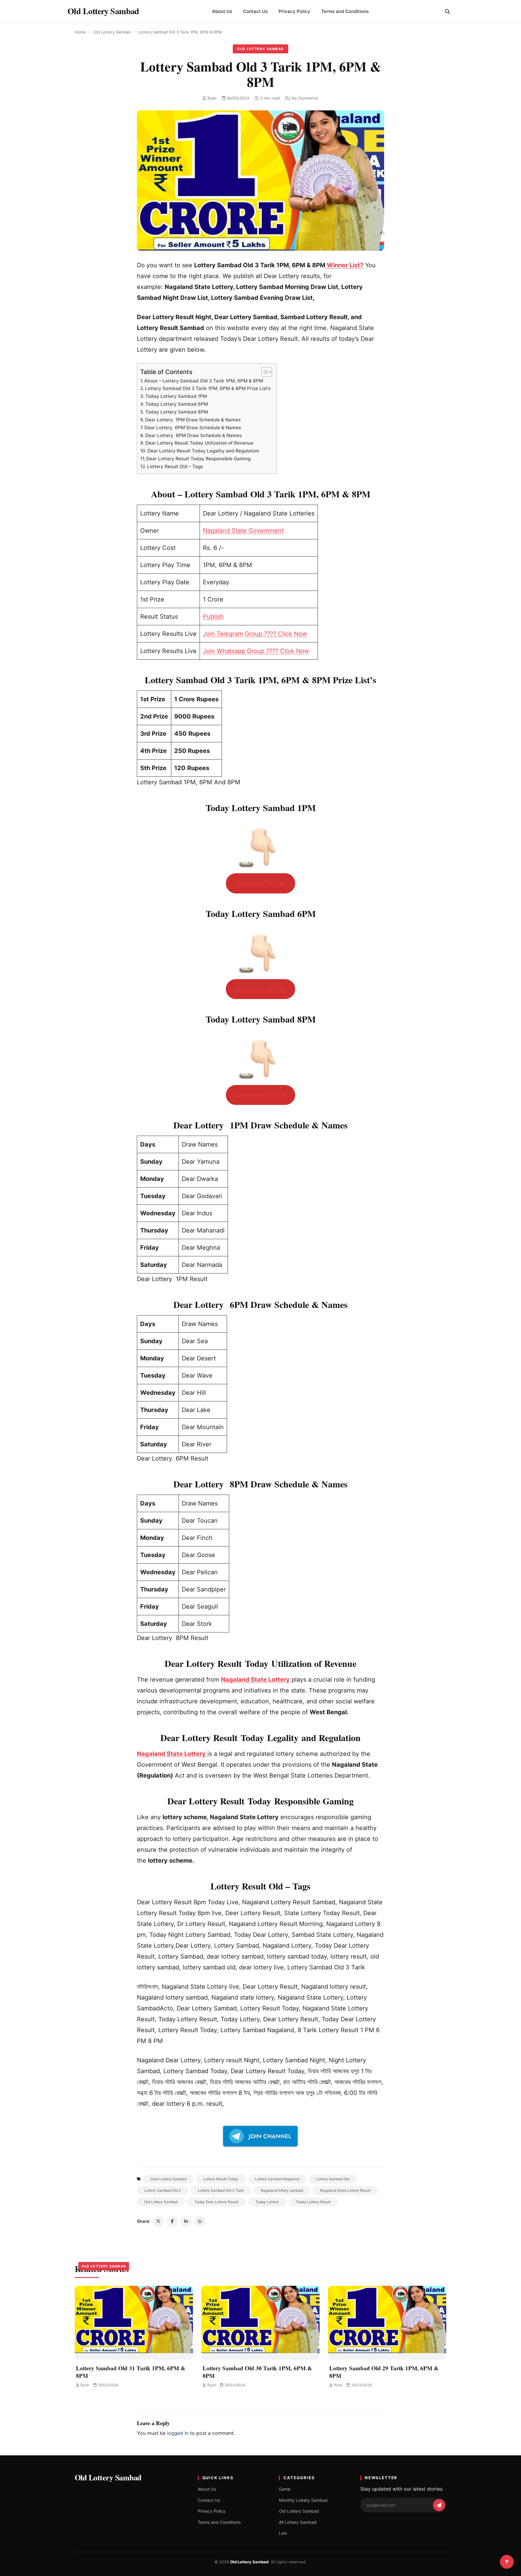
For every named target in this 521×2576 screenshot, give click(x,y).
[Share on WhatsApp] (200, 2221)
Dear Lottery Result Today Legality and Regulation (203, 451)
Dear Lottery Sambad (168, 2179)
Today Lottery (267, 2202)
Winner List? (344, 265)
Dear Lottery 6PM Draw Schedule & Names (193, 428)
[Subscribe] (439, 2505)
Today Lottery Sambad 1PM (176, 396)
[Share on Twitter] (158, 2221)
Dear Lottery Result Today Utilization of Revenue (199, 443)
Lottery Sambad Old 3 (163, 2190)
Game (285, 2489)
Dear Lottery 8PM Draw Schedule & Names (194, 435)
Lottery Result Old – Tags (175, 466)
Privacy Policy (294, 11)
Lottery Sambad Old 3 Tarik (221, 2190)
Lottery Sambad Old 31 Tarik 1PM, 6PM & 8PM (131, 2372)
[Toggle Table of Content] (264, 372)
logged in (178, 2433)
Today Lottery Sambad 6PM (177, 404)
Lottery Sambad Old (333, 2179)
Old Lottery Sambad (112, 32)
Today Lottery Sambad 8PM (177, 412)
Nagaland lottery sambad (282, 2190)
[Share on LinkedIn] (186, 2221)
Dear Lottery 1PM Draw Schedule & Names (193, 420)
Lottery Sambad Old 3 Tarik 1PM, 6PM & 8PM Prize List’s (208, 388)
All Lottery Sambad (298, 2522)
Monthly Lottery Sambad (303, 2500)
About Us (222, 11)
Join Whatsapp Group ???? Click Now (256, 651)
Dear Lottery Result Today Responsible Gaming (198, 459)
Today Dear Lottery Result (216, 2202)
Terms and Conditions (345, 11)
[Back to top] (507, 2562)
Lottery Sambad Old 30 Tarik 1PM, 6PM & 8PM (257, 2372)
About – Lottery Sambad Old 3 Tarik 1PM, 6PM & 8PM (204, 381)
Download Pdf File (260, 883)
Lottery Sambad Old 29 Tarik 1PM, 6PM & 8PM (384, 2372)
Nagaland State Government (243, 531)
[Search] (447, 11)
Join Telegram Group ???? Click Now (255, 634)
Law (283, 2533)
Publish (213, 617)
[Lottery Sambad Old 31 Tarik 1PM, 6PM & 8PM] (134, 2323)
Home (80, 32)
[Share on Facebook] (172, 2221)
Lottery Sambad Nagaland (277, 2179)
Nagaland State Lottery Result (345, 2190)
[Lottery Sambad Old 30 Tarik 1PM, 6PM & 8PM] (260, 2323)
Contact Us (255, 11)
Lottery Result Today (221, 2179)
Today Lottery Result (313, 2202)
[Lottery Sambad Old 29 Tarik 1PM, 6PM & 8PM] (387, 2323)
